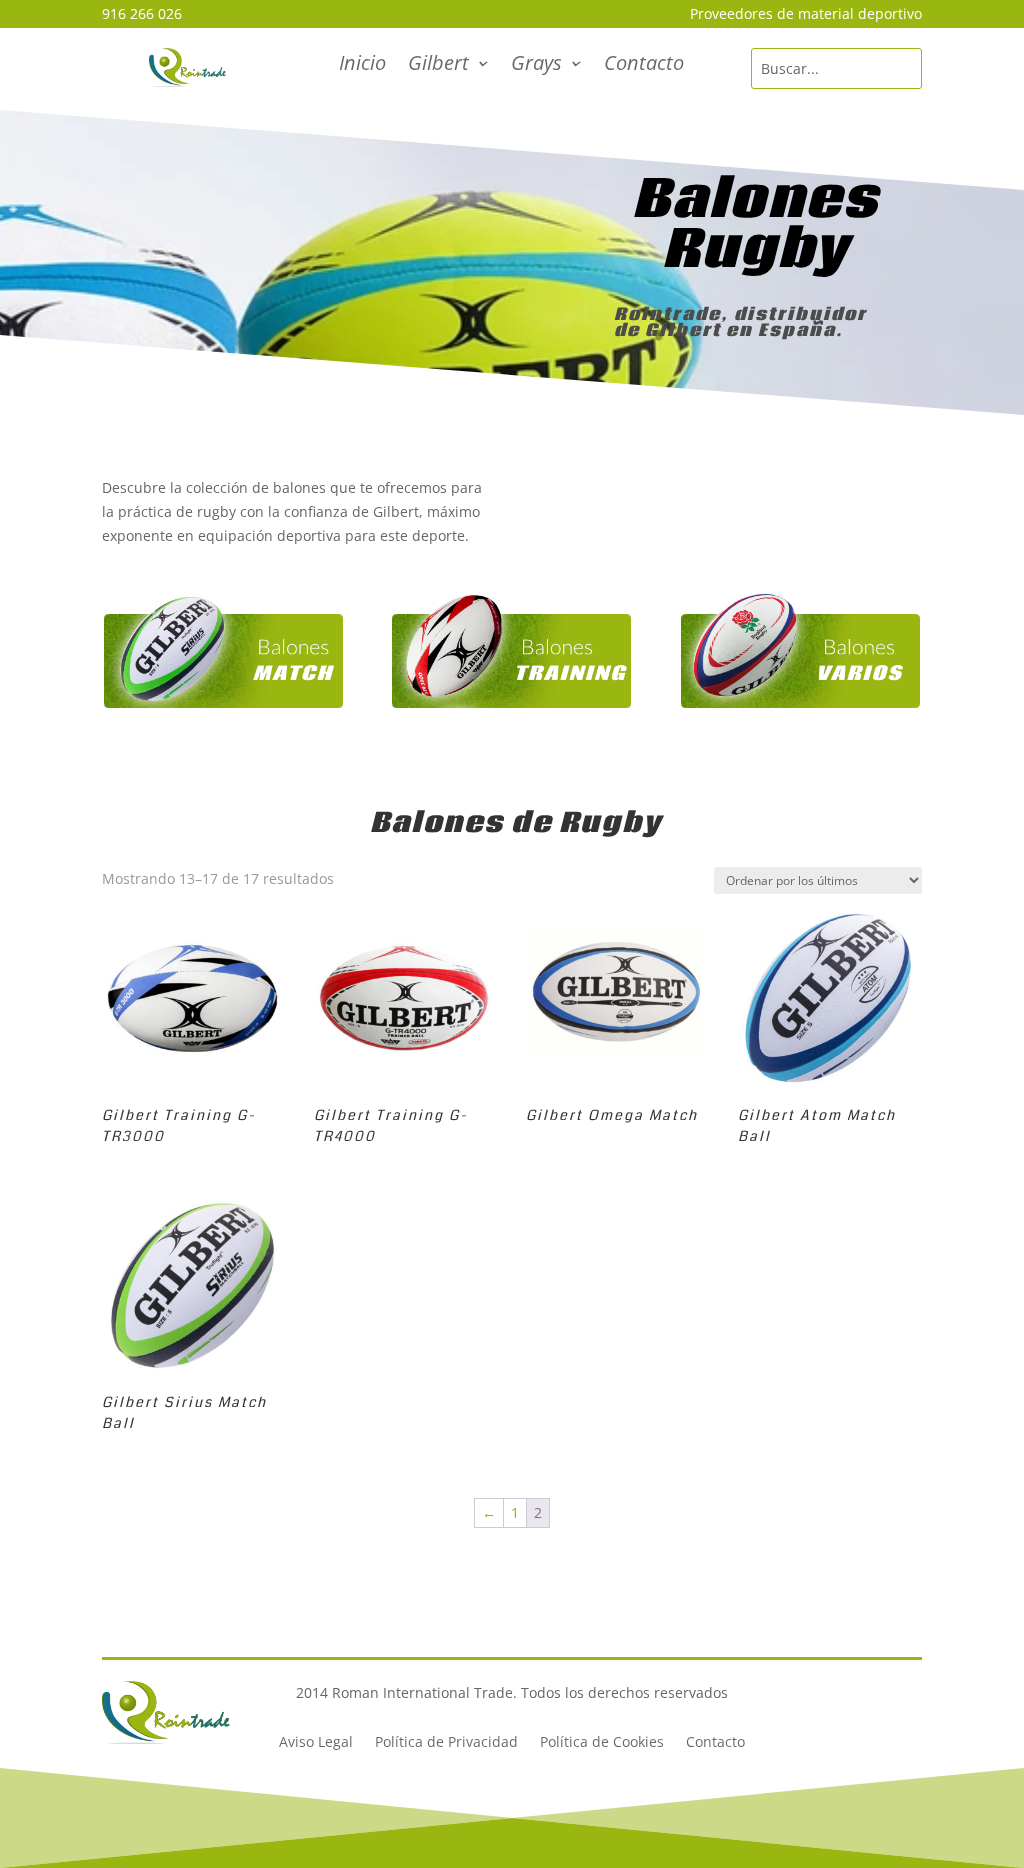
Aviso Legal (316, 1743)
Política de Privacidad (446, 1743)
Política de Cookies (602, 1743)
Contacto (644, 66)
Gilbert (438, 66)
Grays (536, 66)
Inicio (362, 66)
